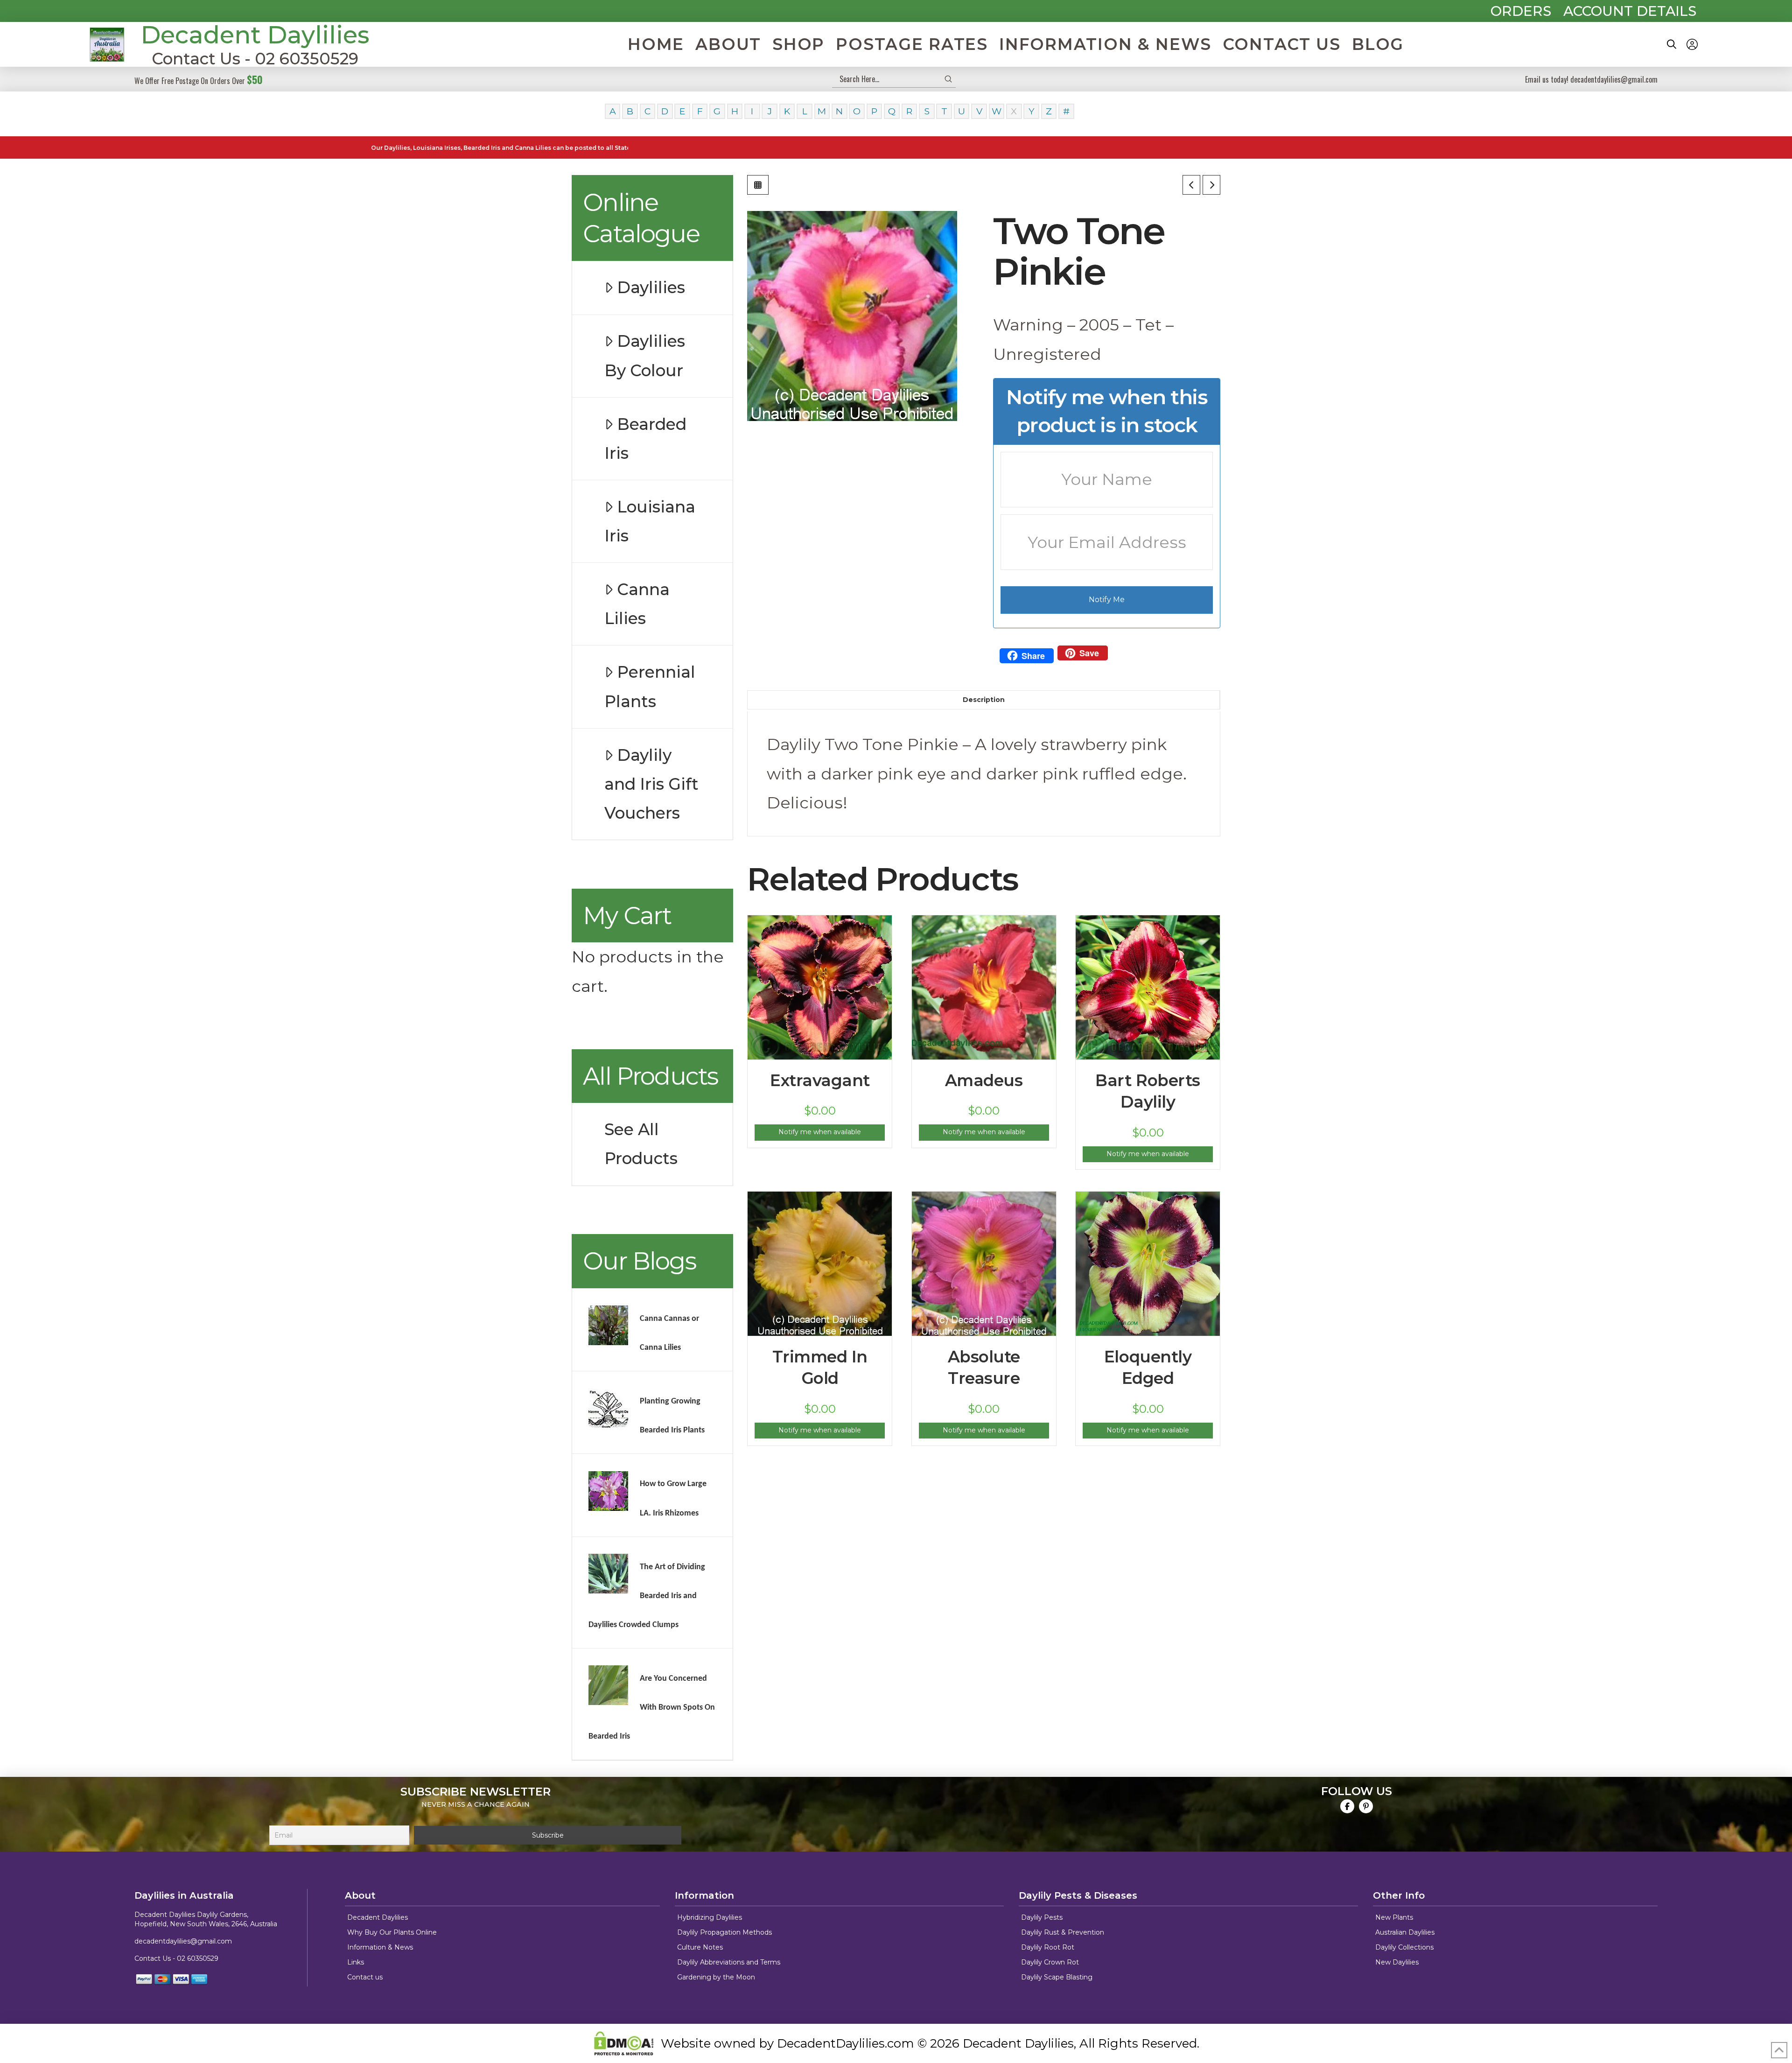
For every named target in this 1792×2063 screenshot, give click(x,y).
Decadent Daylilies (255, 35)
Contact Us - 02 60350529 (255, 59)
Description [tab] (984, 700)
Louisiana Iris (650, 521)
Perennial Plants (650, 687)
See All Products (641, 1144)
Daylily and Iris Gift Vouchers (651, 784)
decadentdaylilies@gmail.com (183, 1941)
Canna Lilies (637, 604)
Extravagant (820, 1081)
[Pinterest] (1366, 1806)
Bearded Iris (645, 439)
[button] (1672, 44)
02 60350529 (198, 1958)
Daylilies (651, 288)
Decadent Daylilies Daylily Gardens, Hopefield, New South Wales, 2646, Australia (206, 1919)
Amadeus (984, 1081)
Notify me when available (820, 1132)
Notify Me (1107, 600)
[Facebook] (1347, 1806)
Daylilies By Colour (645, 356)
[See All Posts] (758, 185)
